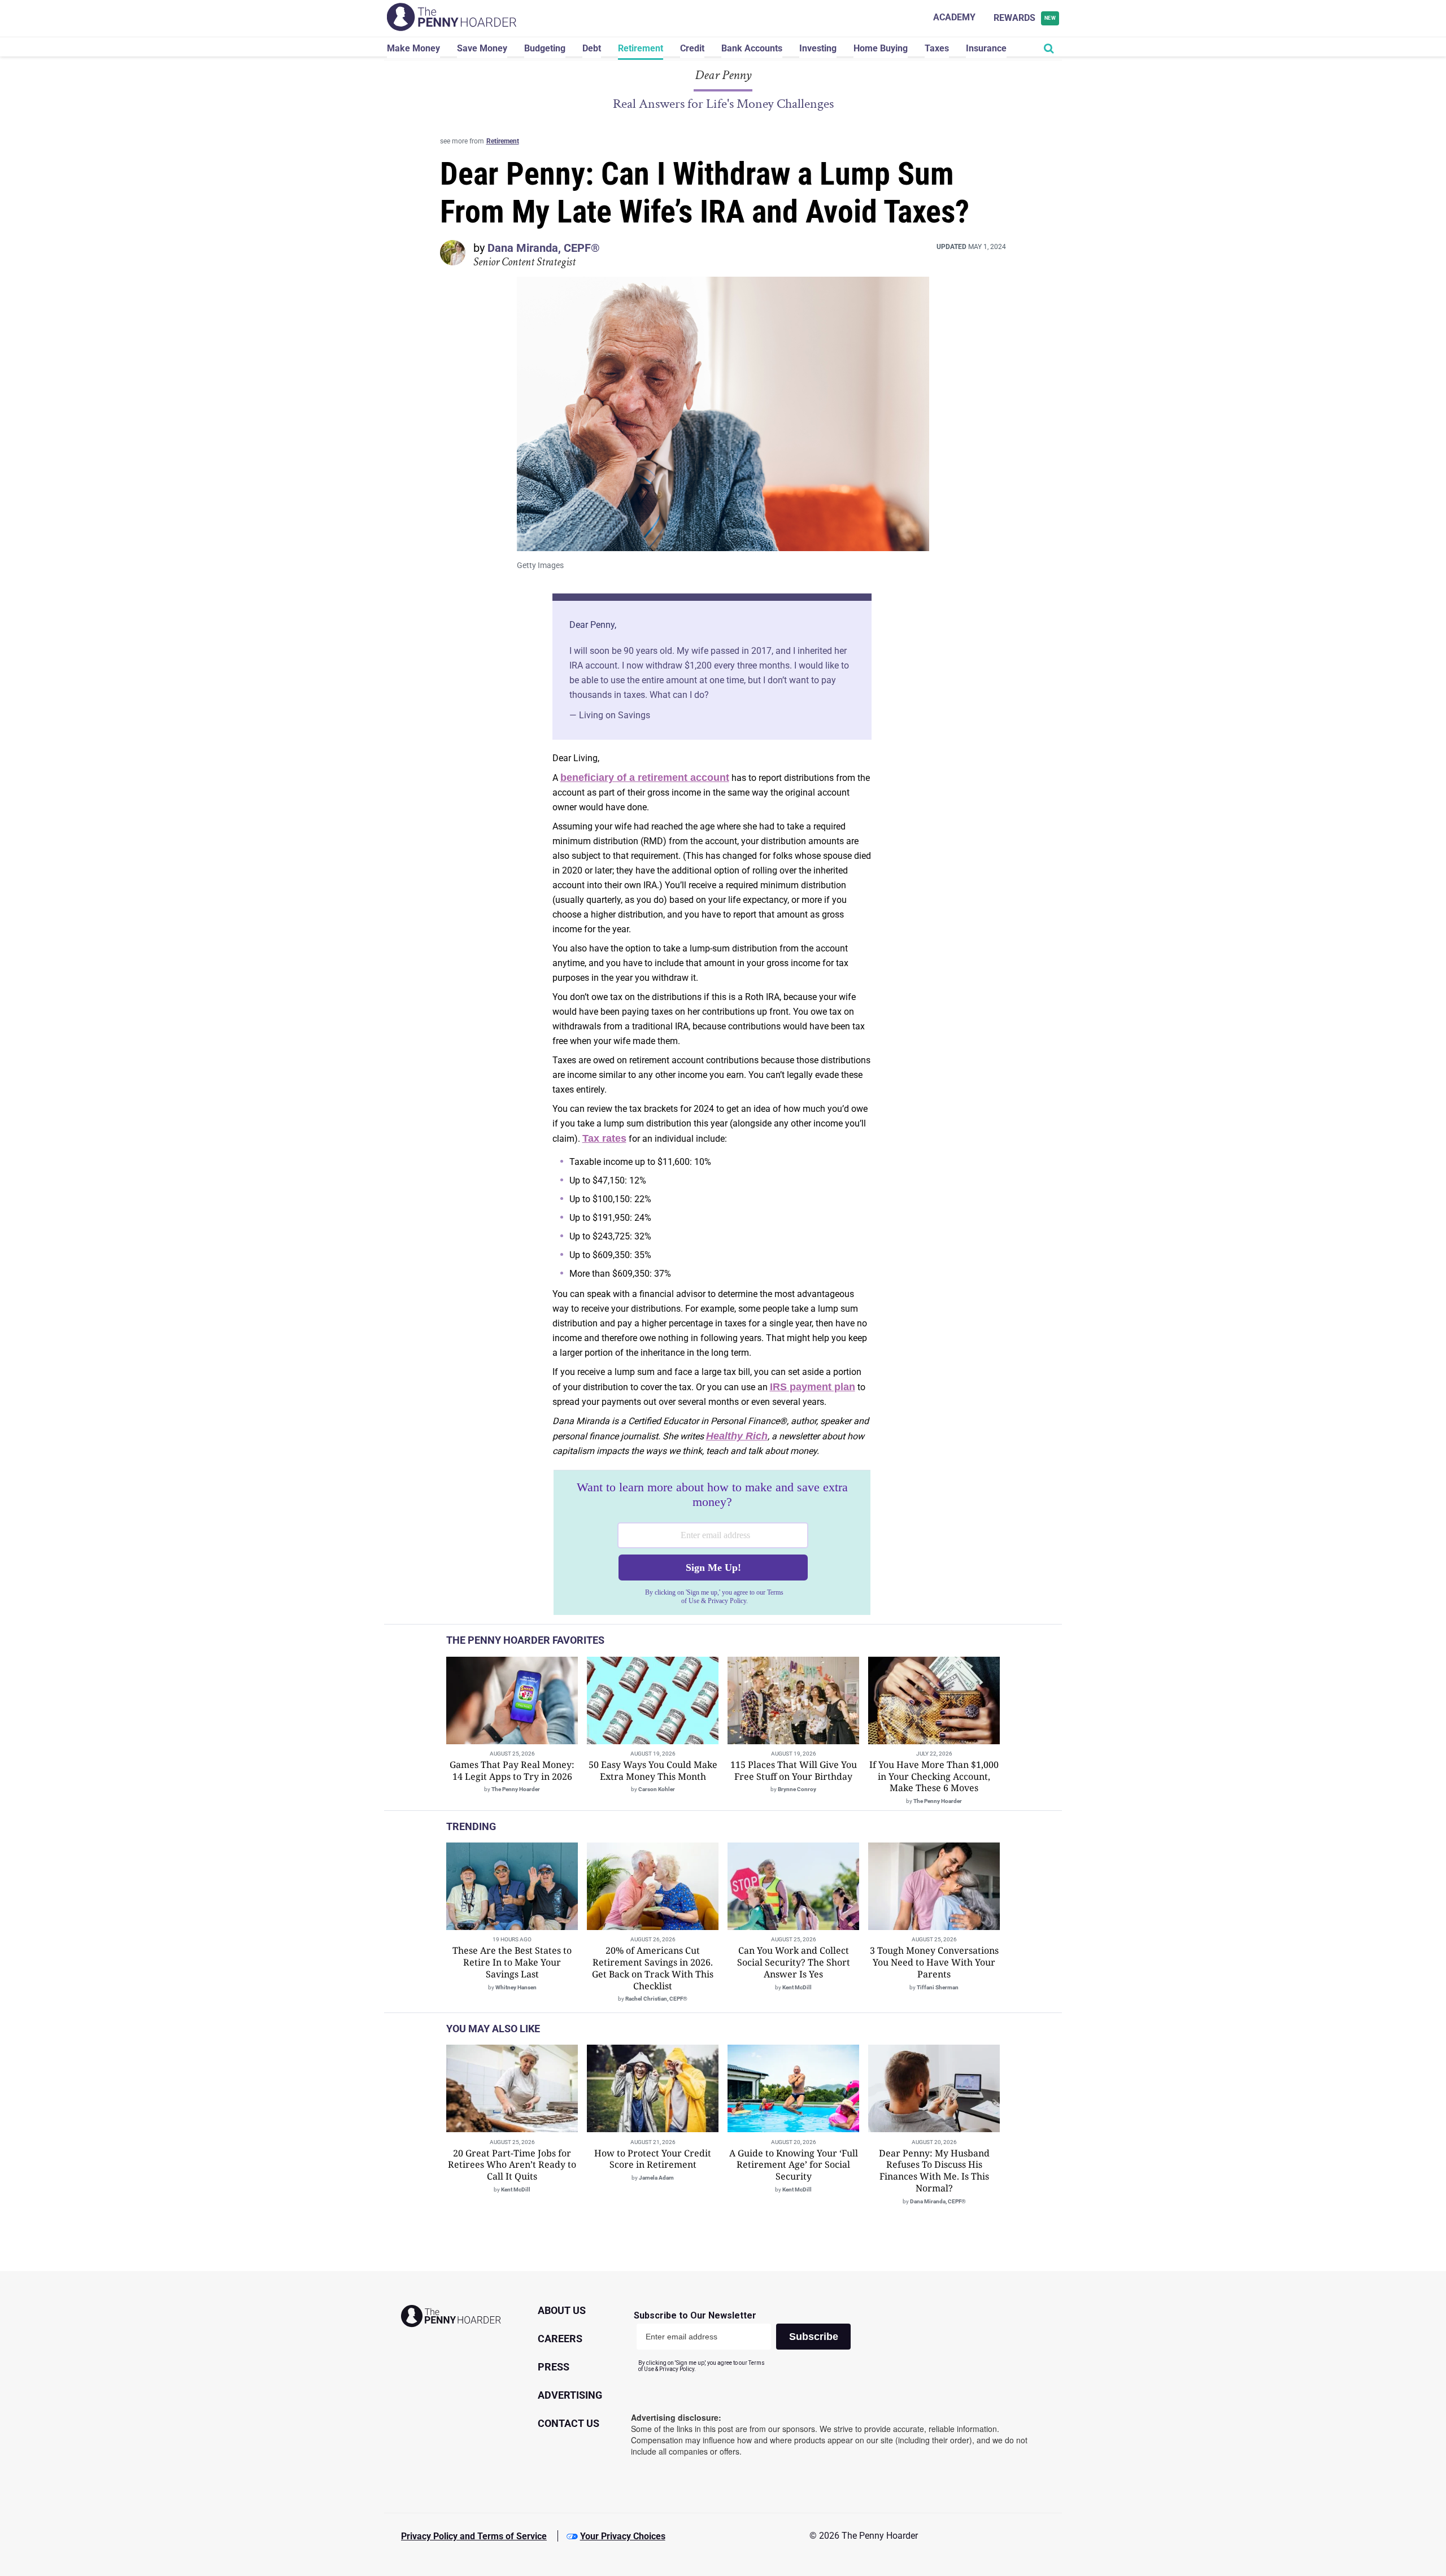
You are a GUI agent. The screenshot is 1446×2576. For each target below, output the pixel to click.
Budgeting (545, 48)
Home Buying (881, 48)
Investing (818, 48)
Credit (692, 48)
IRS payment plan (813, 1387)
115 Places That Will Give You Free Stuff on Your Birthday (794, 1771)
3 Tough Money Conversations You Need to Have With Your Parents (934, 1962)
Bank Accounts (752, 48)
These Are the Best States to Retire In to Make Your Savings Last (512, 1962)
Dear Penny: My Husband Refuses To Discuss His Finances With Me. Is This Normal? (934, 2171)
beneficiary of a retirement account (645, 778)
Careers (560, 2339)
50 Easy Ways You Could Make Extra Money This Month (653, 1771)
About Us (562, 2310)
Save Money (482, 48)
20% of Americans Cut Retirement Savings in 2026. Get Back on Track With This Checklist (653, 1968)
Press (554, 2367)
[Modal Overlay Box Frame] (712, 1543)
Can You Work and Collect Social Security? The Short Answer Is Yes (794, 1962)
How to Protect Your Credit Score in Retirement (653, 2159)
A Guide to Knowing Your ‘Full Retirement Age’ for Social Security (794, 2165)
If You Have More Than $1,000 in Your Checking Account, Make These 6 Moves (934, 1776)
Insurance (986, 48)
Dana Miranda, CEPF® (544, 248)
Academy (954, 17)
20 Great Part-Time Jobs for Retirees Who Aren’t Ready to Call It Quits (512, 2165)
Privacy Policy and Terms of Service (474, 2536)
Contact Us (569, 2423)
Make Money (413, 48)
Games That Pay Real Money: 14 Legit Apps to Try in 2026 (512, 1771)
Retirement (641, 48)
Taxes (937, 48)
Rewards (1025, 18)
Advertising (570, 2395)
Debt (592, 48)
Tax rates (604, 1138)
